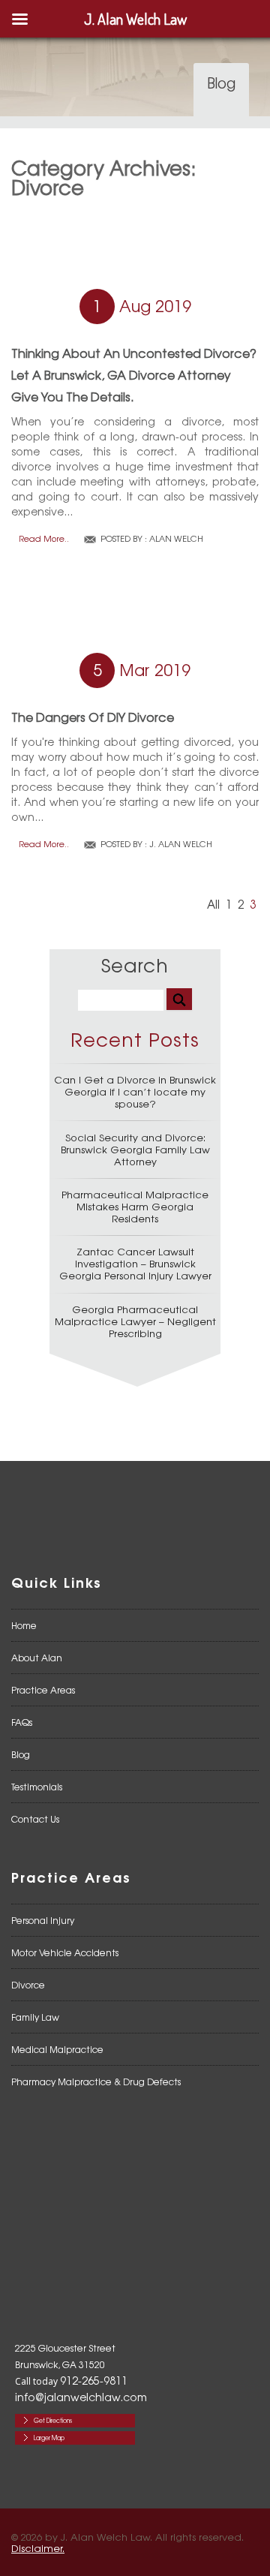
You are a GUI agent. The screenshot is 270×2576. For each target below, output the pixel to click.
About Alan (37, 1658)
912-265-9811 (94, 2380)
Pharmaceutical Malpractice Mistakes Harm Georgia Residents (135, 1206)
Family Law (35, 2017)
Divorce (28, 1985)
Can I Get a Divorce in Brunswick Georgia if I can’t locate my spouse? (135, 1091)
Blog (21, 1754)
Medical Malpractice (57, 2049)
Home (24, 1625)
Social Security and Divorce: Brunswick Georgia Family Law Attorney (135, 1149)
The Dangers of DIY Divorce (93, 717)
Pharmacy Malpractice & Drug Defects (96, 2082)
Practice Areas (43, 1690)
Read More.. (44, 538)
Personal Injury (43, 1920)
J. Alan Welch (181, 843)
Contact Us (35, 1819)
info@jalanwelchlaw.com (81, 2397)
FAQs (22, 1722)
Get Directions (53, 2420)
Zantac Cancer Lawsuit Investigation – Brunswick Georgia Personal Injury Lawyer (135, 1263)
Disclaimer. (38, 2548)
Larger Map (49, 2438)
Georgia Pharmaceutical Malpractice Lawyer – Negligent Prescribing (135, 1321)
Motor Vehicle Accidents (65, 1952)
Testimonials (37, 1787)
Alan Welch (176, 538)
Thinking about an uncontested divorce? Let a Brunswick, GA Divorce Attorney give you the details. (134, 374)
